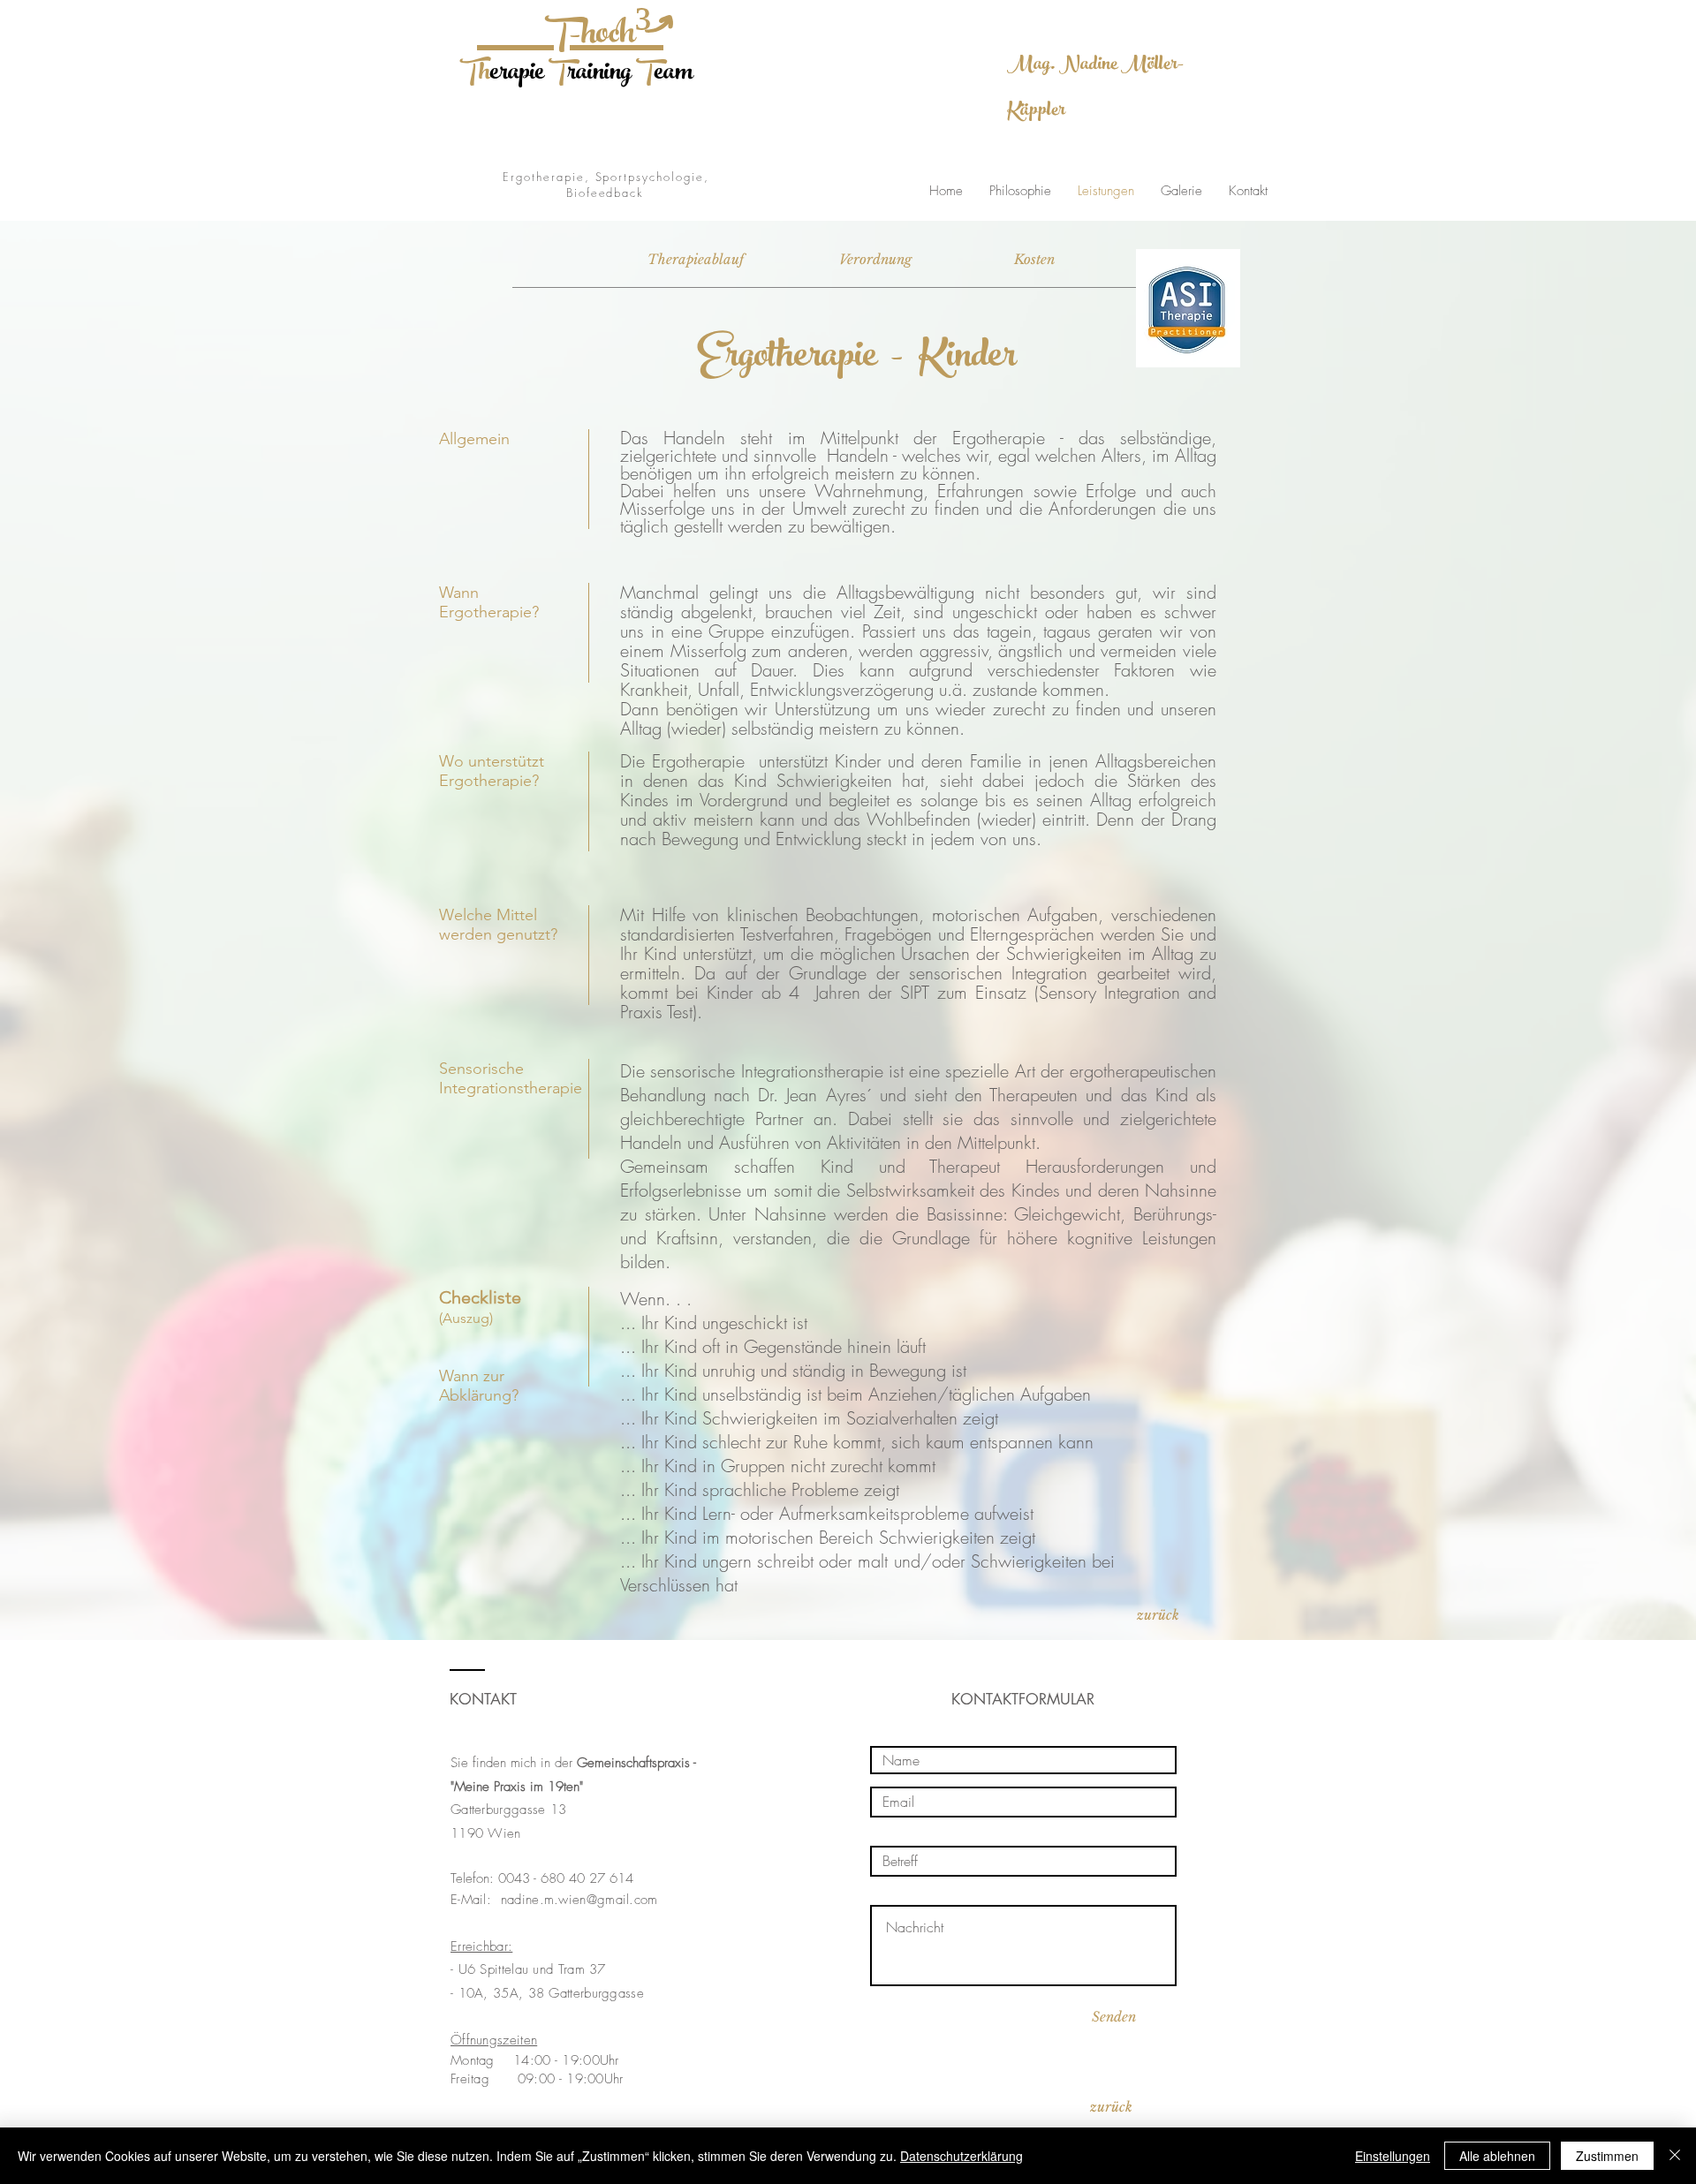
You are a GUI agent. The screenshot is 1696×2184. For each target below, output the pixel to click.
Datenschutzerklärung (962, 2156)
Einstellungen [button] (1393, 2156)
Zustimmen (1607, 2156)
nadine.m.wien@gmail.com (579, 1900)
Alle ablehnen (1497, 2156)
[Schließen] (1675, 2156)
